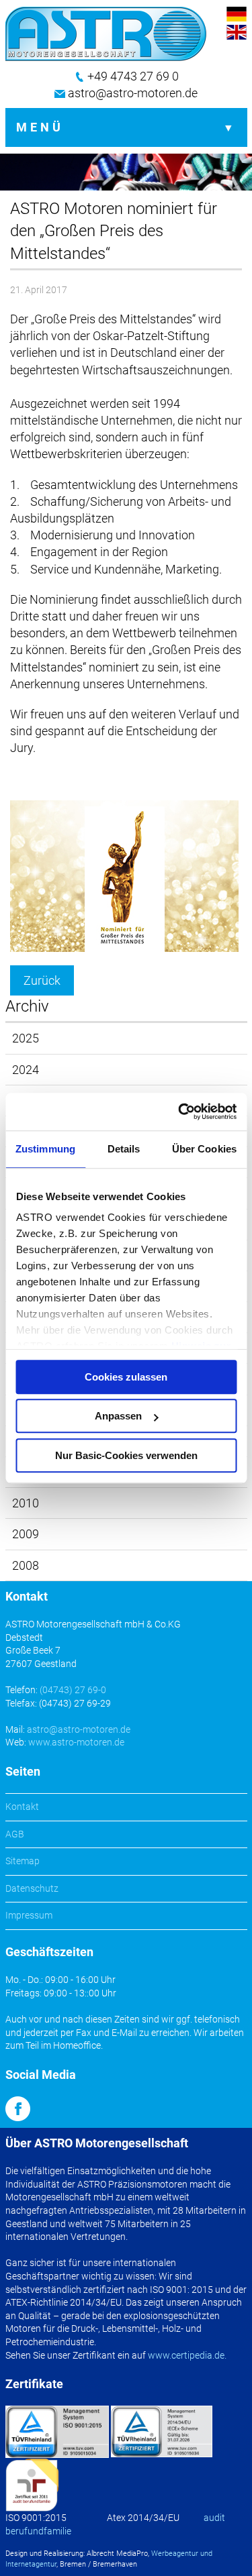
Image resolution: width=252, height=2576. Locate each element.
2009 (26, 1534)
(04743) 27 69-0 (73, 1690)
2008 (26, 1565)
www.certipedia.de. (187, 2355)
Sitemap (23, 1861)
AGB (15, 1834)
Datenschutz (32, 1888)
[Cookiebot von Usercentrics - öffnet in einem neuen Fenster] (179, 1112)
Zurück (42, 980)
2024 (26, 1070)
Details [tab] (124, 1149)
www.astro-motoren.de (76, 1742)
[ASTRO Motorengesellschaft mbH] (106, 34)
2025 (26, 1038)
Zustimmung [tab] (45, 1149)
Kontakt (22, 1807)
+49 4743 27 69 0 (133, 76)
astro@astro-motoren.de (133, 93)
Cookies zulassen (126, 1377)
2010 (26, 1503)
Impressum (29, 1915)
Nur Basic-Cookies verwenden (126, 1455)
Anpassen (118, 1416)
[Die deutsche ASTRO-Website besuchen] (237, 15)
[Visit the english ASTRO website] (237, 33)
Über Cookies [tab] (204, 1149)
